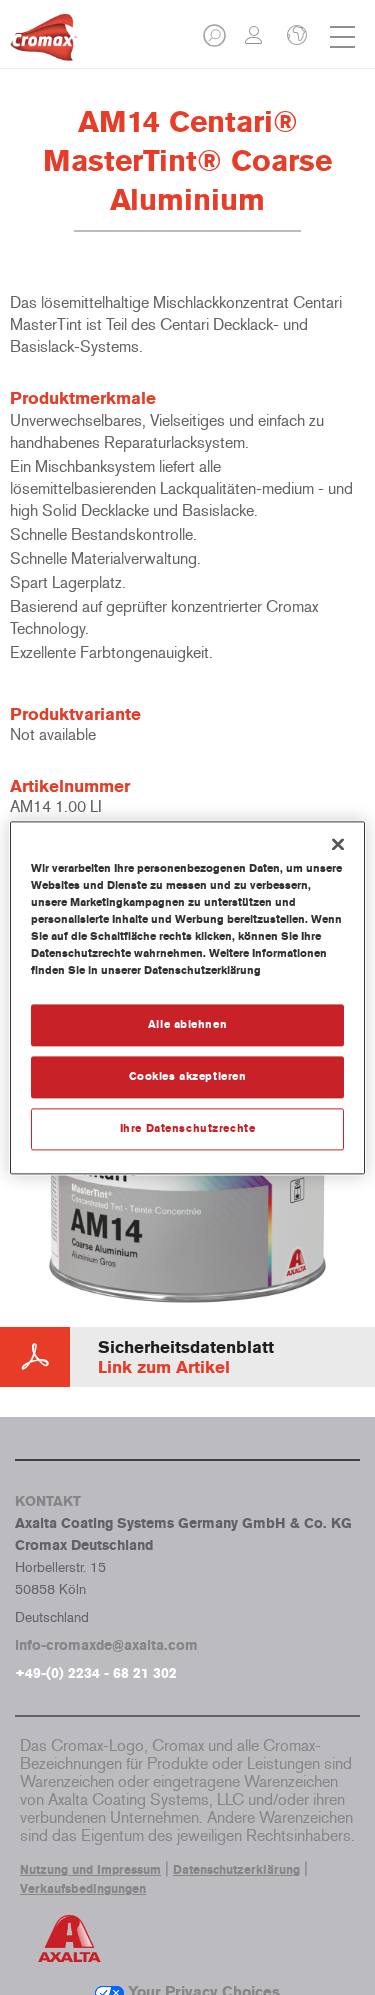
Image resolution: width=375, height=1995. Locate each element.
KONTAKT (48, 1501)
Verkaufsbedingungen (83, 1889)
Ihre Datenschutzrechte (188, 1128)
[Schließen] (338, 844)
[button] (216, 41)
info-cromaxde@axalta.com (106, 1645)
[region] (187, 997)
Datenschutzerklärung (236, 1870)
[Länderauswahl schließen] (295, 37)
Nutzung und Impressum (90, 1870)
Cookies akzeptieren (188, 1076)
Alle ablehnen (187, 1024)
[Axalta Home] (44, 45)
